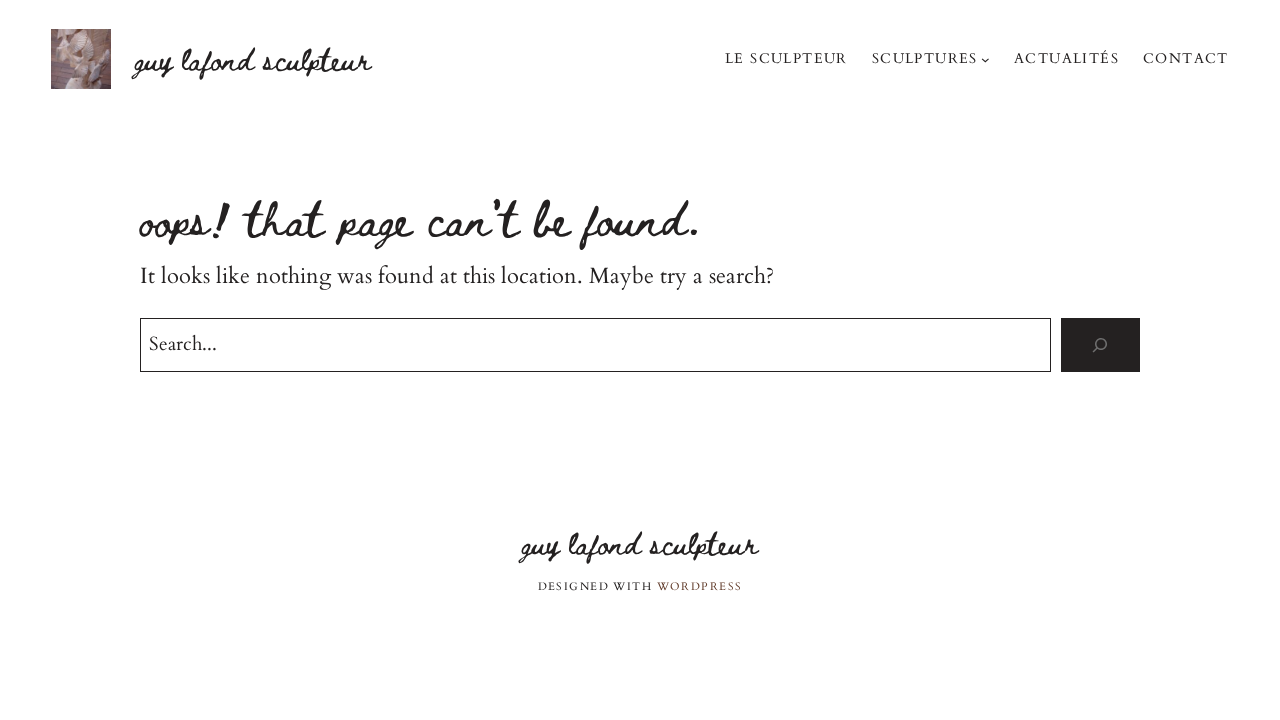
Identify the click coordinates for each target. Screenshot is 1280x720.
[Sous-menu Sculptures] (985, 58)
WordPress (700, 586)
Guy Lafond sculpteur (253, 58)
